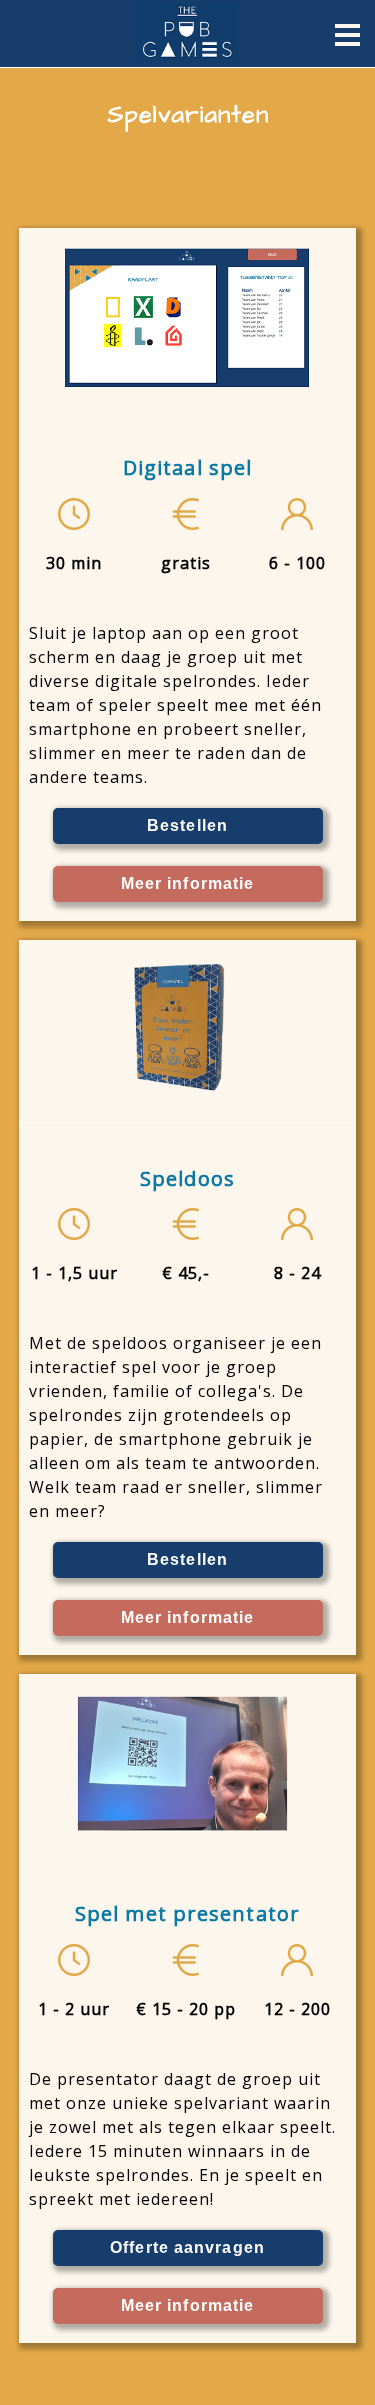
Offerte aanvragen (187, 2247)
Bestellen (187, 825)
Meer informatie (188, 883)
